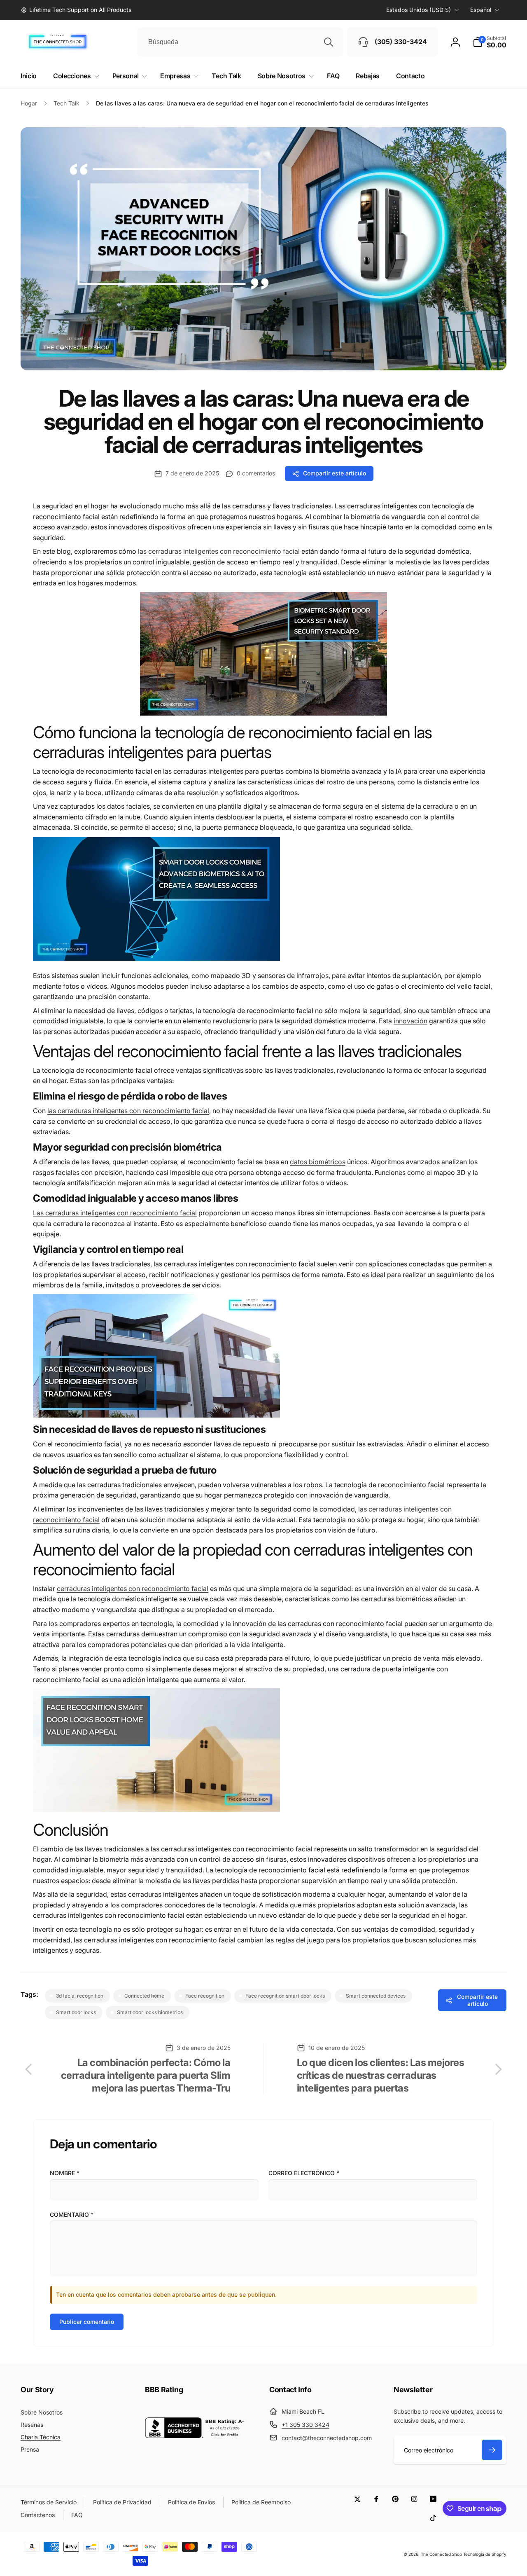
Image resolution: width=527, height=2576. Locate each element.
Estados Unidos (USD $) (419, 10)
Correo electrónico (304, 2173)
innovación (410, 1021)
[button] (490, 42)
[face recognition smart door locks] (263, 713)
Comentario (72, 2215)
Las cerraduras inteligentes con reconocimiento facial (115, 1213)
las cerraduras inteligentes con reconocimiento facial (219, 551)
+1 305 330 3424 (305, 2425)
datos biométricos (318, 1162)
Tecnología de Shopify (485, 2554)
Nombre (65, 2173)
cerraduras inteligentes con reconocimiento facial (133, 1589)
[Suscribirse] (492, 2450)
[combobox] (240, 42)
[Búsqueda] (329, 42)
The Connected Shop (441, 2554)
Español (481, 10)
